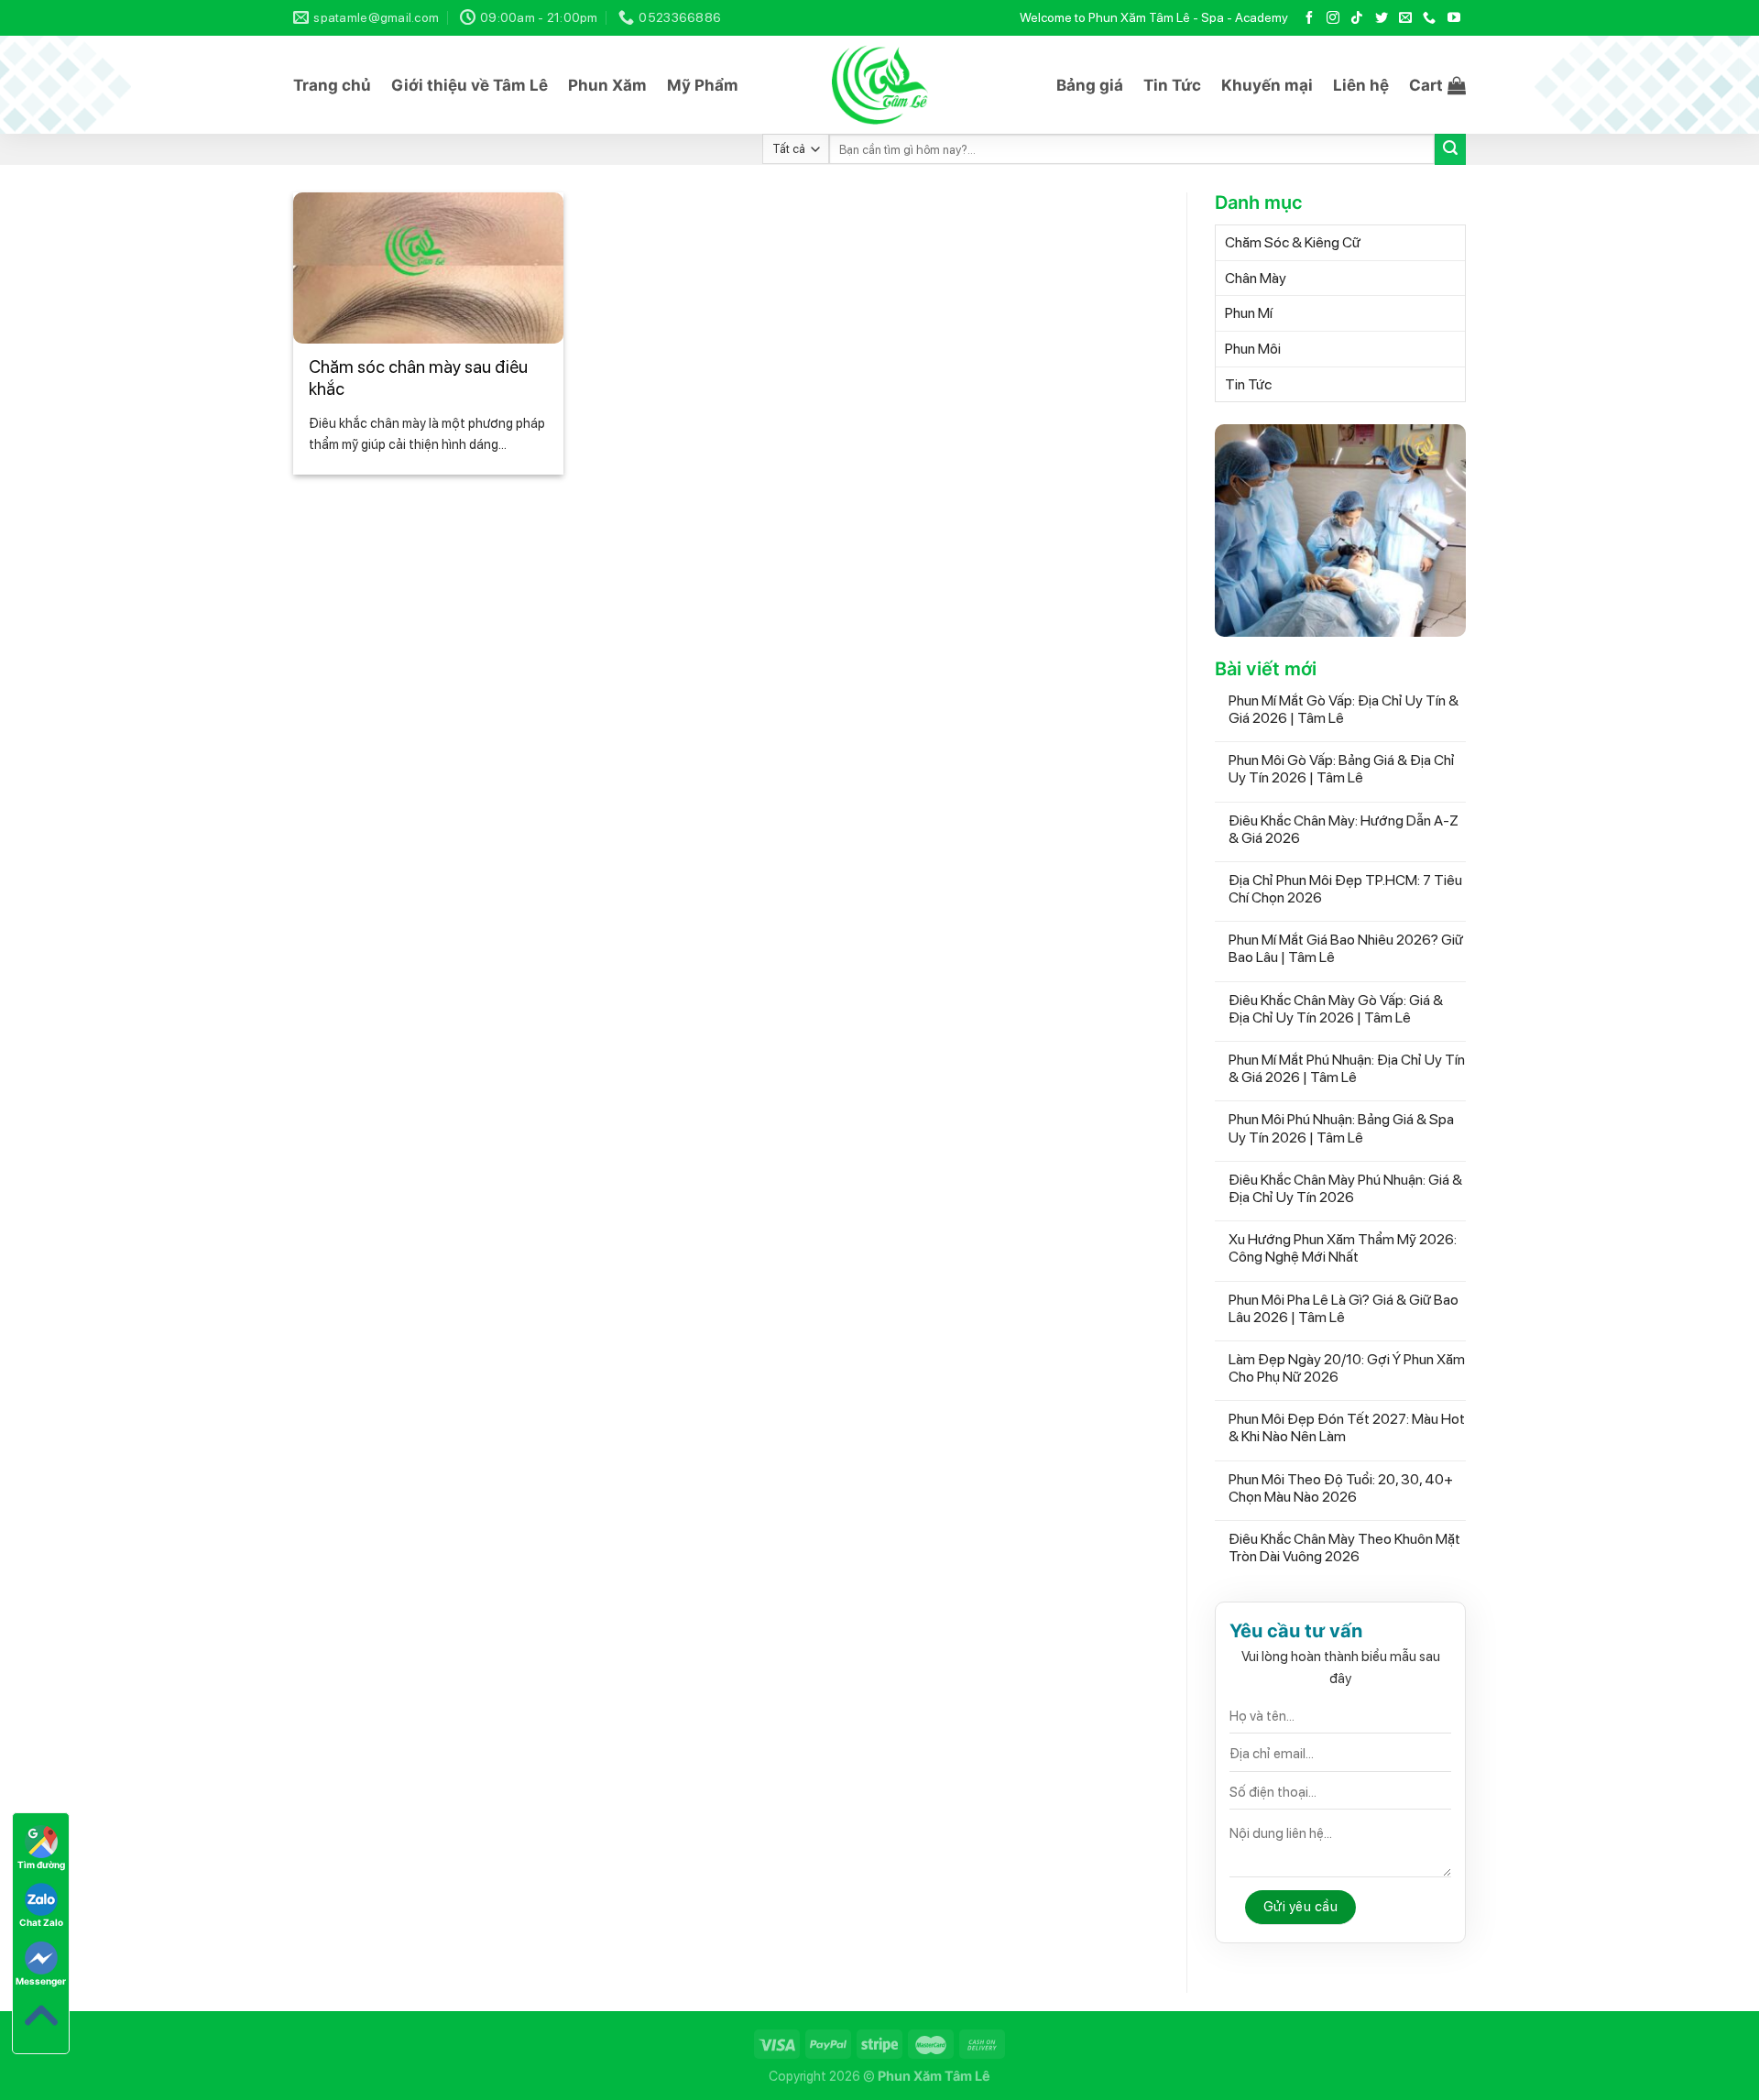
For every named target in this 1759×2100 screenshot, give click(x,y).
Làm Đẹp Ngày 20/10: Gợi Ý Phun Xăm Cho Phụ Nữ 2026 (1347, 1368)
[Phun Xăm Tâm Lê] (880, 85)
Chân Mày (1256, 278)
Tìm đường (41, 1865)
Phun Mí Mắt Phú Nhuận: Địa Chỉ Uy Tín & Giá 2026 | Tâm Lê (1347, 1068)
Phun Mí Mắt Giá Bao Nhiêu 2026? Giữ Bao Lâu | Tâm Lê (1346, 948)
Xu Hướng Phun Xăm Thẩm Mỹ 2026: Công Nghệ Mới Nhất (1343, 1248)
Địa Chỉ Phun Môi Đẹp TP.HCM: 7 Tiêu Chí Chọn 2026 (1345, 889)
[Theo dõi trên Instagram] (1333, 18)
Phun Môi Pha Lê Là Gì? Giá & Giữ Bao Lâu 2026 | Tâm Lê (1344, 1308)
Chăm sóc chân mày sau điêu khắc (418, 378)
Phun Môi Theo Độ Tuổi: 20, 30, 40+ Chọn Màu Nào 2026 (1341, 1488)
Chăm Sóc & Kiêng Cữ (1293, 242)
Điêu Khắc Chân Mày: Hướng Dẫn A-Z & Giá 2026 (1344, 829)
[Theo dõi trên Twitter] (1382, 18)
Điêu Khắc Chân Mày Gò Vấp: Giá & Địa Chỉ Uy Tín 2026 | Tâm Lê (1336, 1009)
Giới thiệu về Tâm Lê (470, 85)
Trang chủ (332, 85)
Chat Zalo (41, 1922)
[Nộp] (1450, 149)
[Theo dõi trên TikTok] (1357, 18)
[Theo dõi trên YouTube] (1454, 18)
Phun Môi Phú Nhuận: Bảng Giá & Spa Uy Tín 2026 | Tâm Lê (1341, 1128)
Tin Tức (1172, 85)
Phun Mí (1249, 313)
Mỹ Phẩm (703, 85)
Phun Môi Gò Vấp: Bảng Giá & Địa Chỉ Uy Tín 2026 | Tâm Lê (1342, 769)
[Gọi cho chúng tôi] (1429, 18)
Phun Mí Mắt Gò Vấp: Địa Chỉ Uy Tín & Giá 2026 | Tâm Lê (1344, 709)
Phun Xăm (607, 85)
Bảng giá (1090, 85)
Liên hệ (1361, 85)
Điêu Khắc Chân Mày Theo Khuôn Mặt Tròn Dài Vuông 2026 (1344, 1548)
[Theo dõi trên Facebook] (1309, 18)
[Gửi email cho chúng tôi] (1405, 18)
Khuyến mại (1267, 85)
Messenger (41, 1981)
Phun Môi (1253, 349)
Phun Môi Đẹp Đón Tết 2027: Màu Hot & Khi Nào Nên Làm (1347, 1427)
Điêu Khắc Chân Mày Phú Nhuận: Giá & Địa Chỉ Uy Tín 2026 (1345, 1188)
